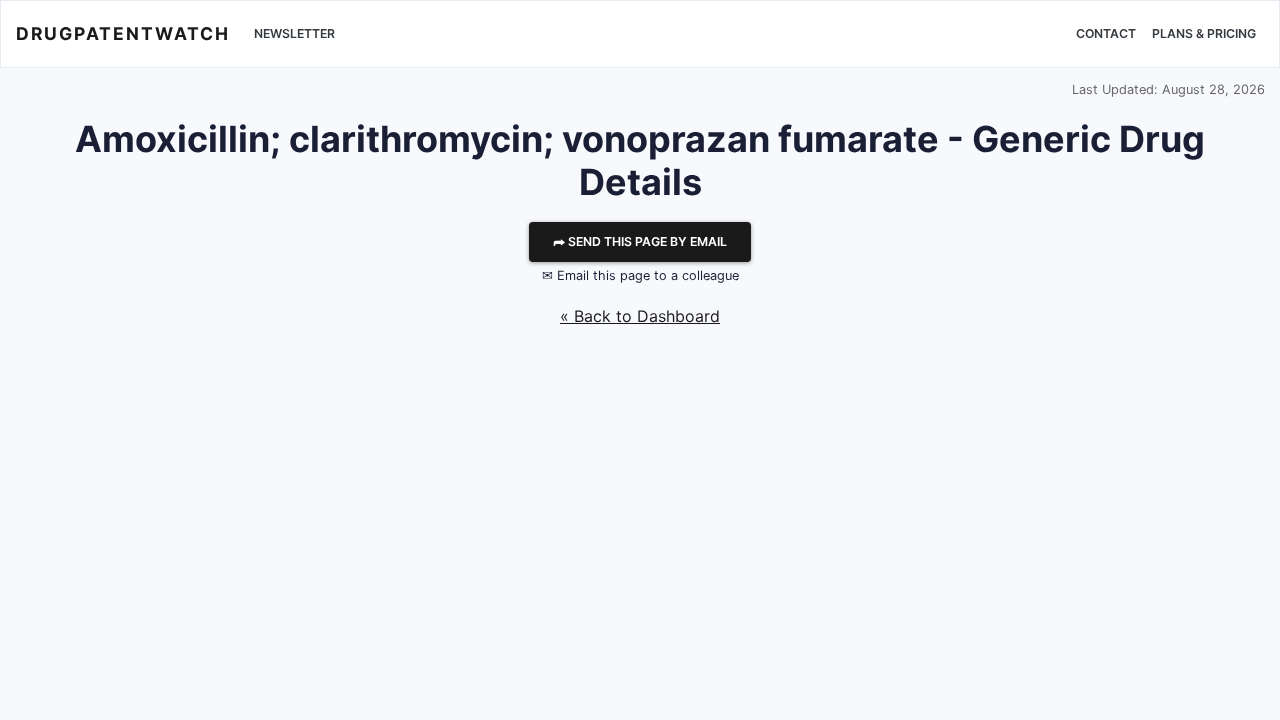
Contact (1106, 33)
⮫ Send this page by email (640, 241)
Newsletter (294, 33)
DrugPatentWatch (123, 33)
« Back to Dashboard (640, 316)
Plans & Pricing (1204, 33)
